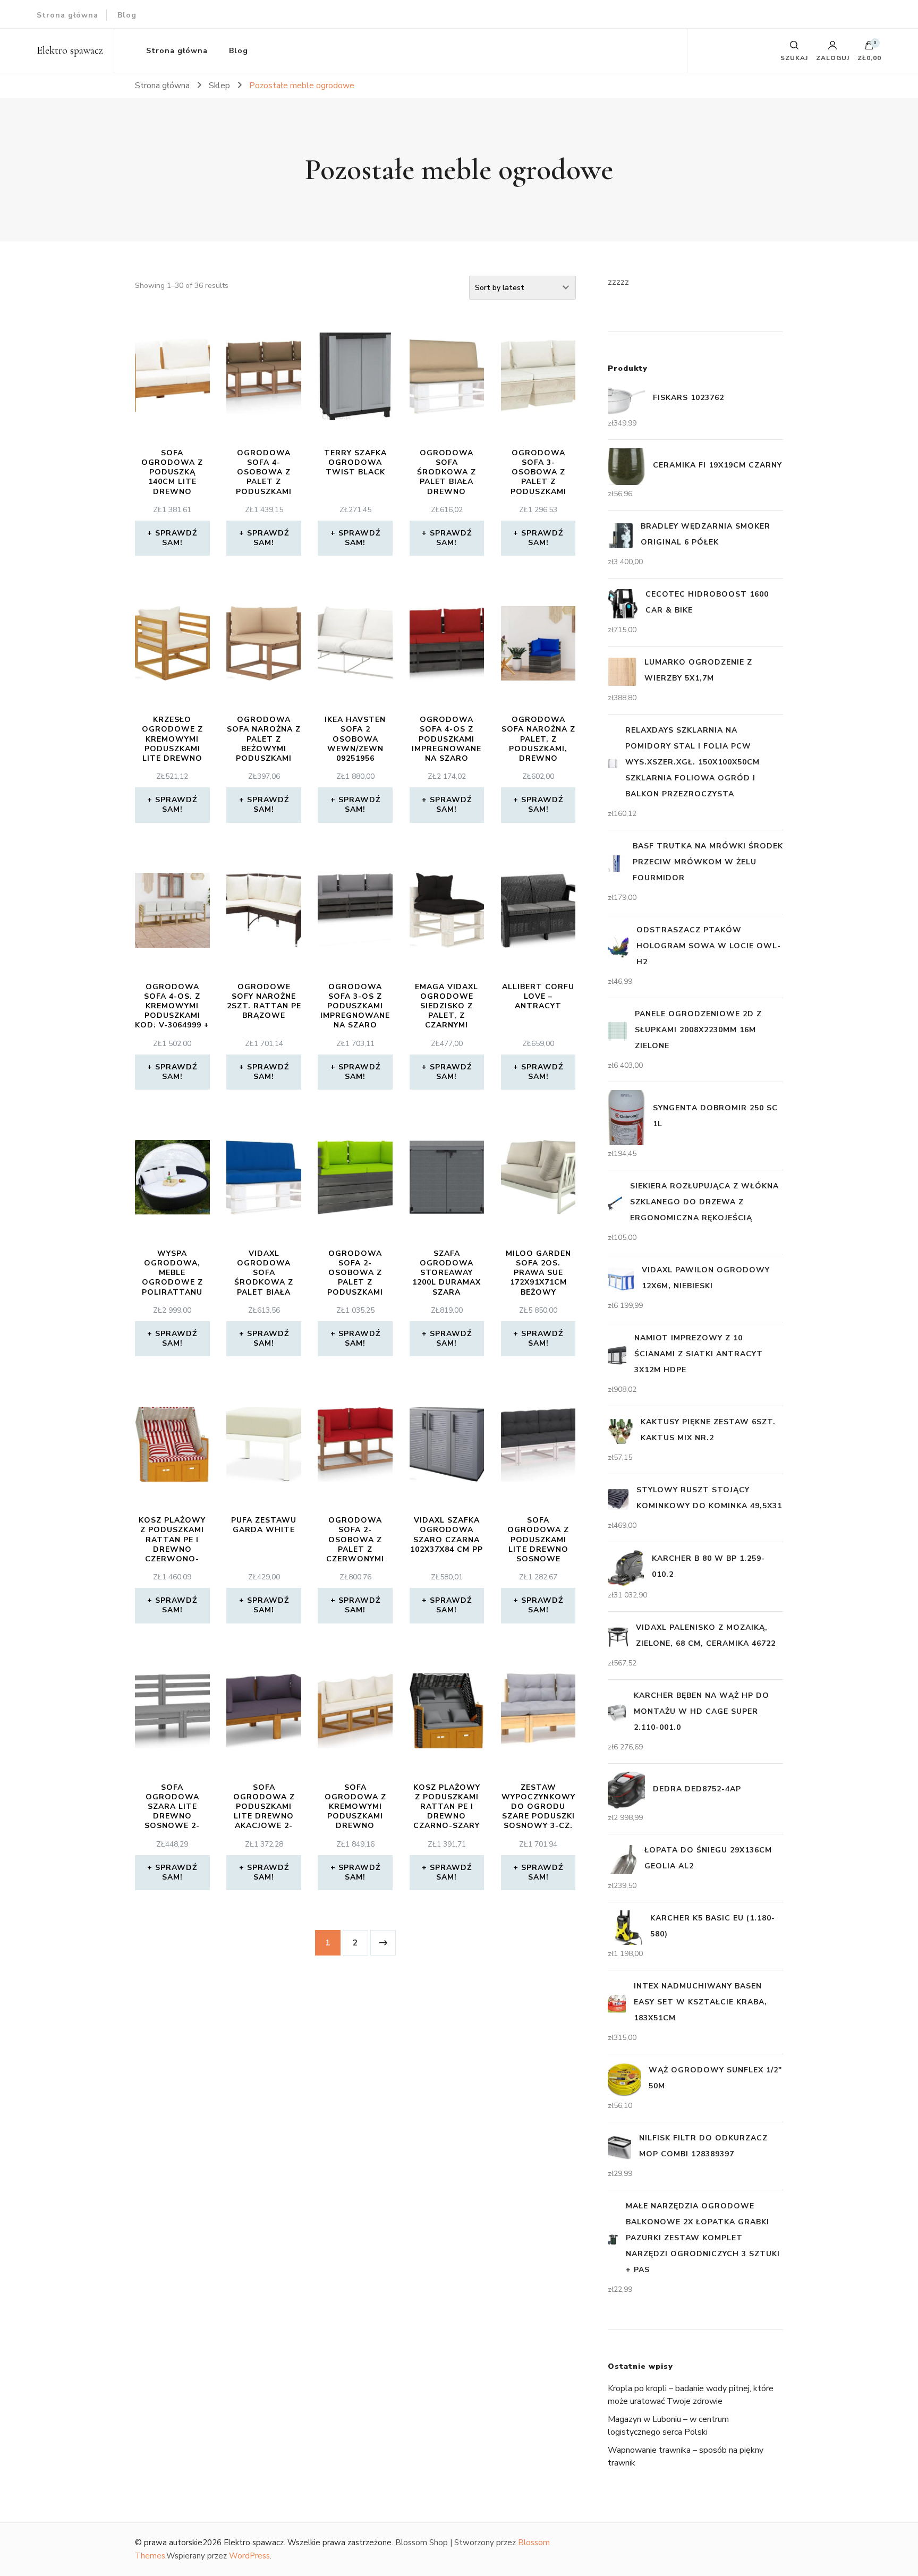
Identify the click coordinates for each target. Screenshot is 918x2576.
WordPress (249, 2556)
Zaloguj (833, 57)
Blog (127, 15)
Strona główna (67, 15)
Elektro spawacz (70, 50)
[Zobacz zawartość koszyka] (869, 48)
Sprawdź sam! (176, 538)
